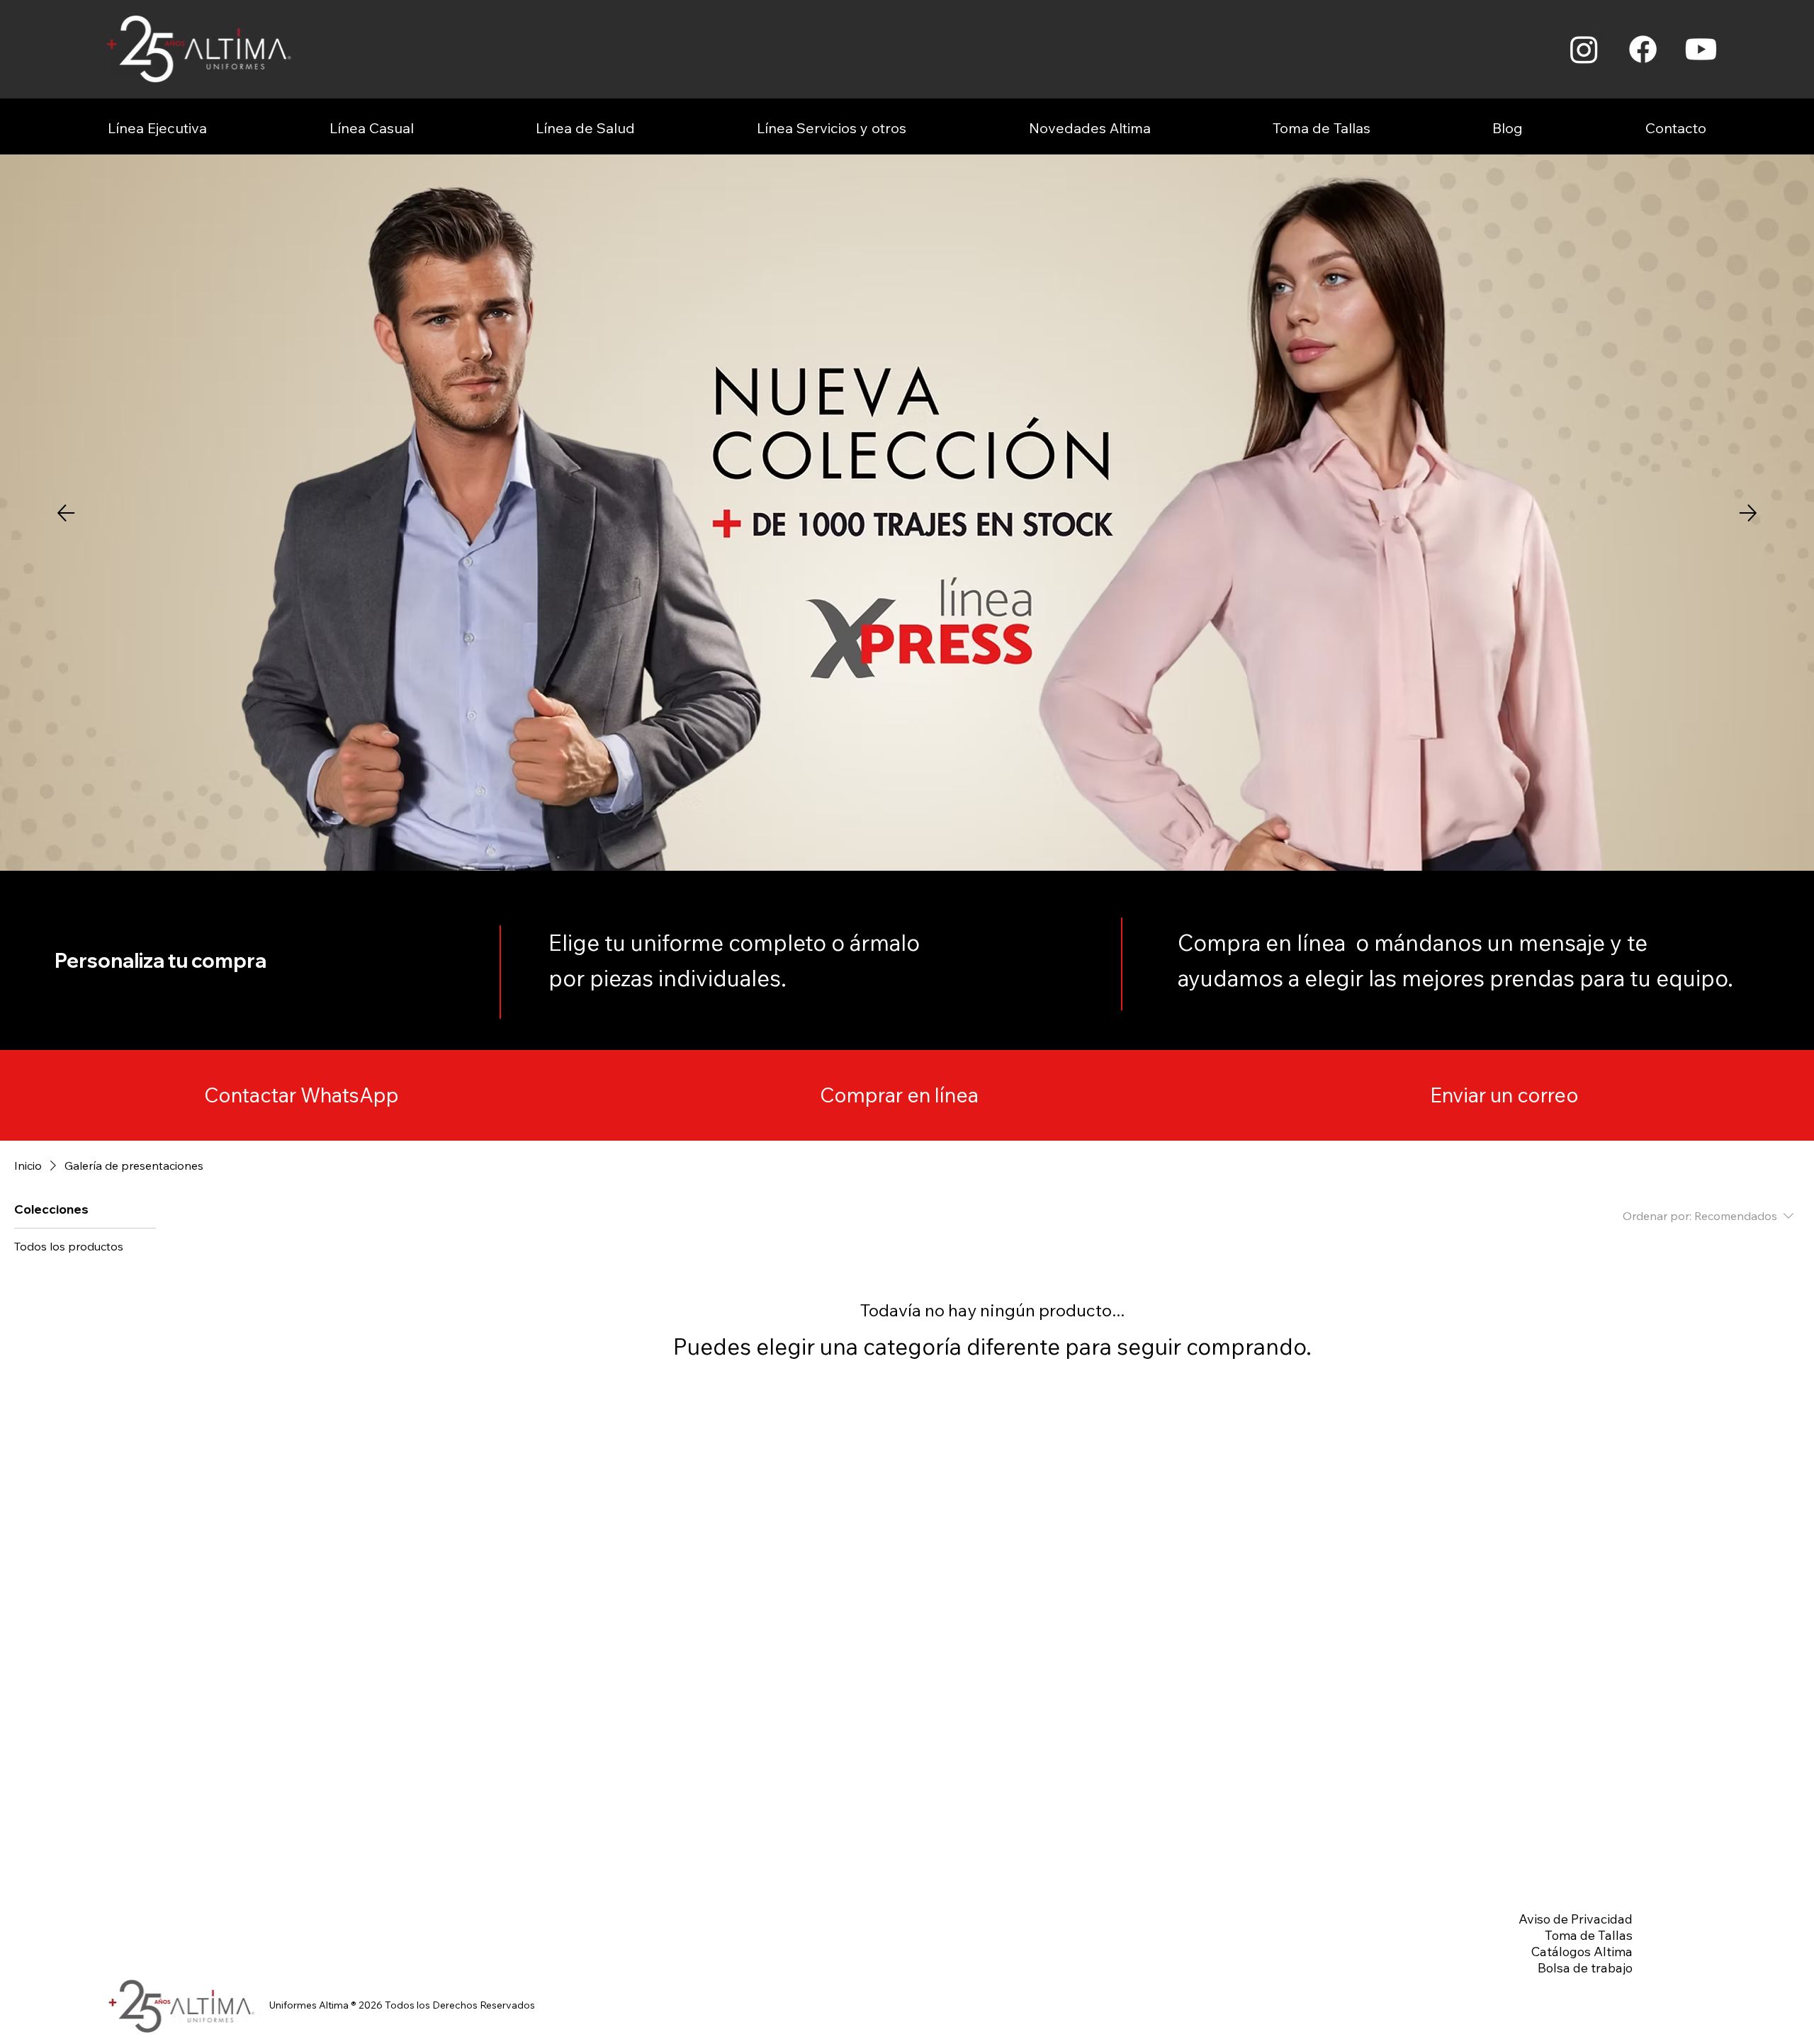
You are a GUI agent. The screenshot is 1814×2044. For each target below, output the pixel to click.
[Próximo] (1748, 513)
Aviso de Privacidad (1576, 1919)
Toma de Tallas (1589, 1935)
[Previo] (66, 513)
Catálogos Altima (1582, 1952)
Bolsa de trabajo (1585, 1968)
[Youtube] (1701, 49)
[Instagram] (1584, 49)
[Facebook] (1643, 49)
